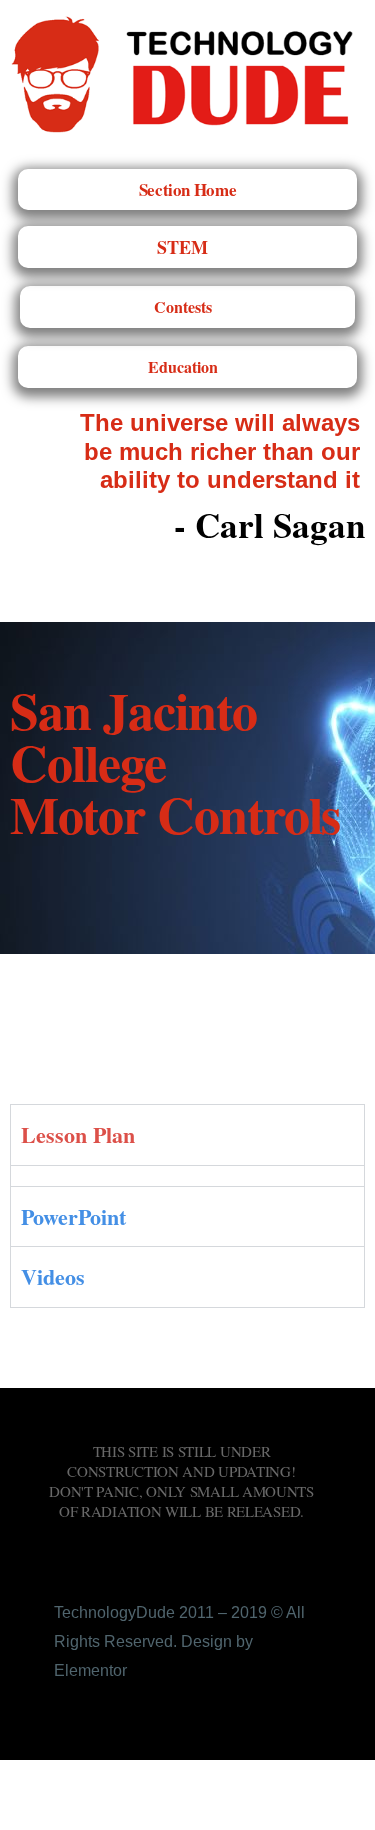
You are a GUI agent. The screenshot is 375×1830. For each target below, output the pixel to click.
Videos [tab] (53, 1276)
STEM (182, 247)
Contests (183, 306)
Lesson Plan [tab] (78, 1134)
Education (183, 366)
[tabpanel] (187, 1175)
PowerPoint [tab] (73, 1216)
